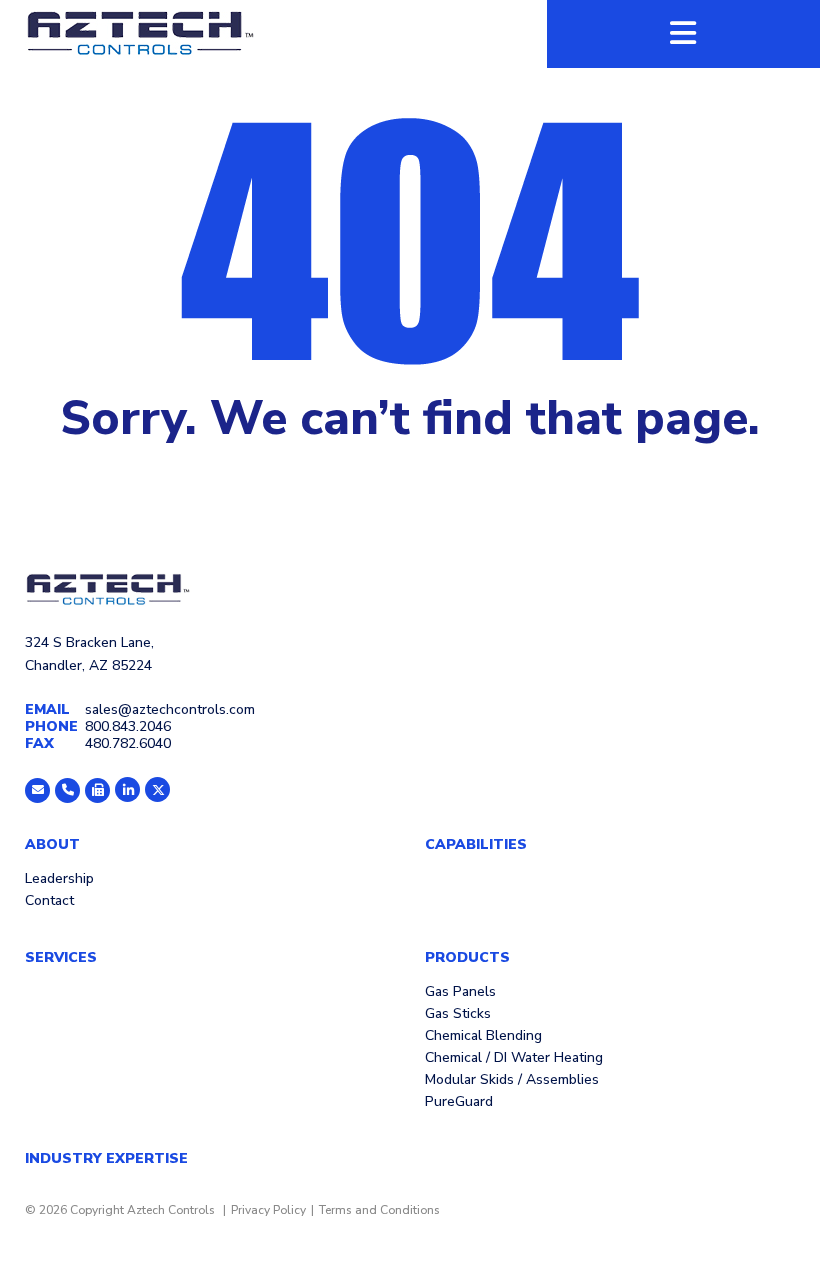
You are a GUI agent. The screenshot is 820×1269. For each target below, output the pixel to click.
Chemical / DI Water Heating (514, 1059)
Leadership (59, 880)
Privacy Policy (268, 1210)
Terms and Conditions (379, 1210)
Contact (49, 902)
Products (467, 958)
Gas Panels (460, 993)
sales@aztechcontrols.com (170, 709)
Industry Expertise (106, 1159)
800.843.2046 (128, 726)
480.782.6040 (128, 743)
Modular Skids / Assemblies (512, 1081)
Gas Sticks (458, 1015)
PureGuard (459, 1103)
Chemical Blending (483, 1037)
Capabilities (476, 845)
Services (61, 958)
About (52, 845)
